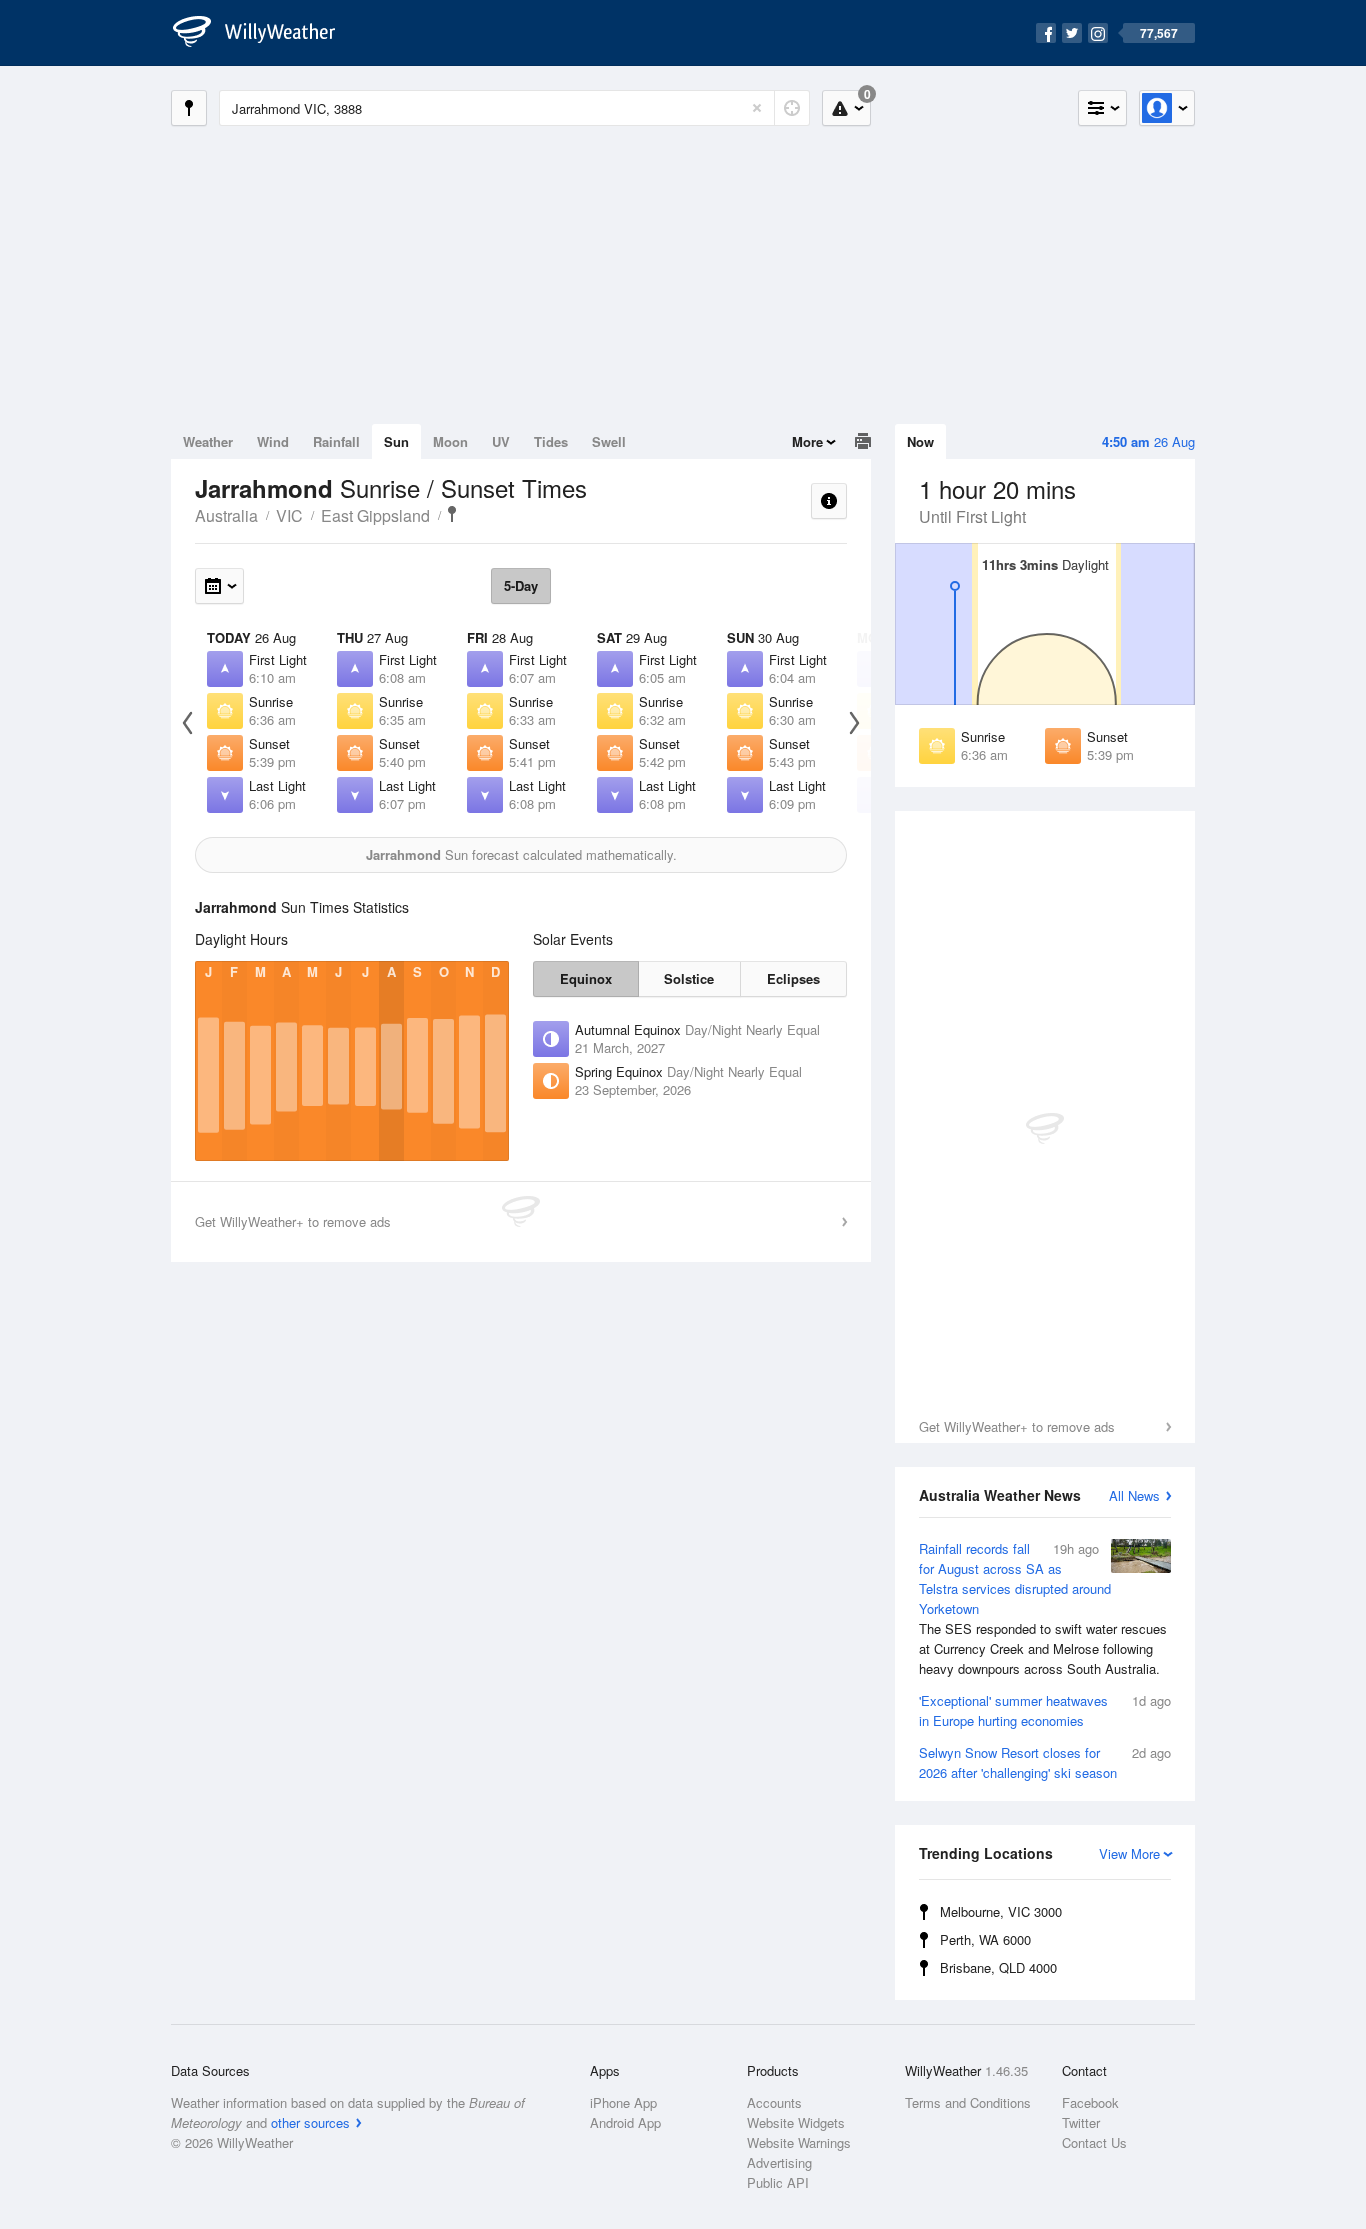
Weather (208, 441)
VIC (289, 515)
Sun (396, 441)
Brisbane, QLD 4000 (998, 1967)
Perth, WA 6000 (985, 1939)
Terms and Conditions (968, 2102)
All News (1134, 1495)
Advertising (779, 2162)
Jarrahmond (452, 514)
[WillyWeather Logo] (265, 33)
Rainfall (336, 441)
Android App (625, 2122)
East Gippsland (375, 515)
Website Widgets (796, 2122)
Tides (551, 441)
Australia (226, 515)
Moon (450, 441)
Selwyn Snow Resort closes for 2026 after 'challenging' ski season (1045, 1762)
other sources (310, 2122)
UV (501, 441)
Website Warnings (799, 2142)
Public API (778, 2182)
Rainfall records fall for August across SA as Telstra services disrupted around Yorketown (1043, 1608)
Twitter (1081, 2122)
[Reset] (757, 108)
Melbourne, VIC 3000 (1001, 1911)
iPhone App (623, 2102)
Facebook (1090, 2102)
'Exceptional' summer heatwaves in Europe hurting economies (1045, 1710)
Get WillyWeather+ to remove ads (1017, 1426)
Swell (609, 441)
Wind (273, 441)
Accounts (774, 2102)
